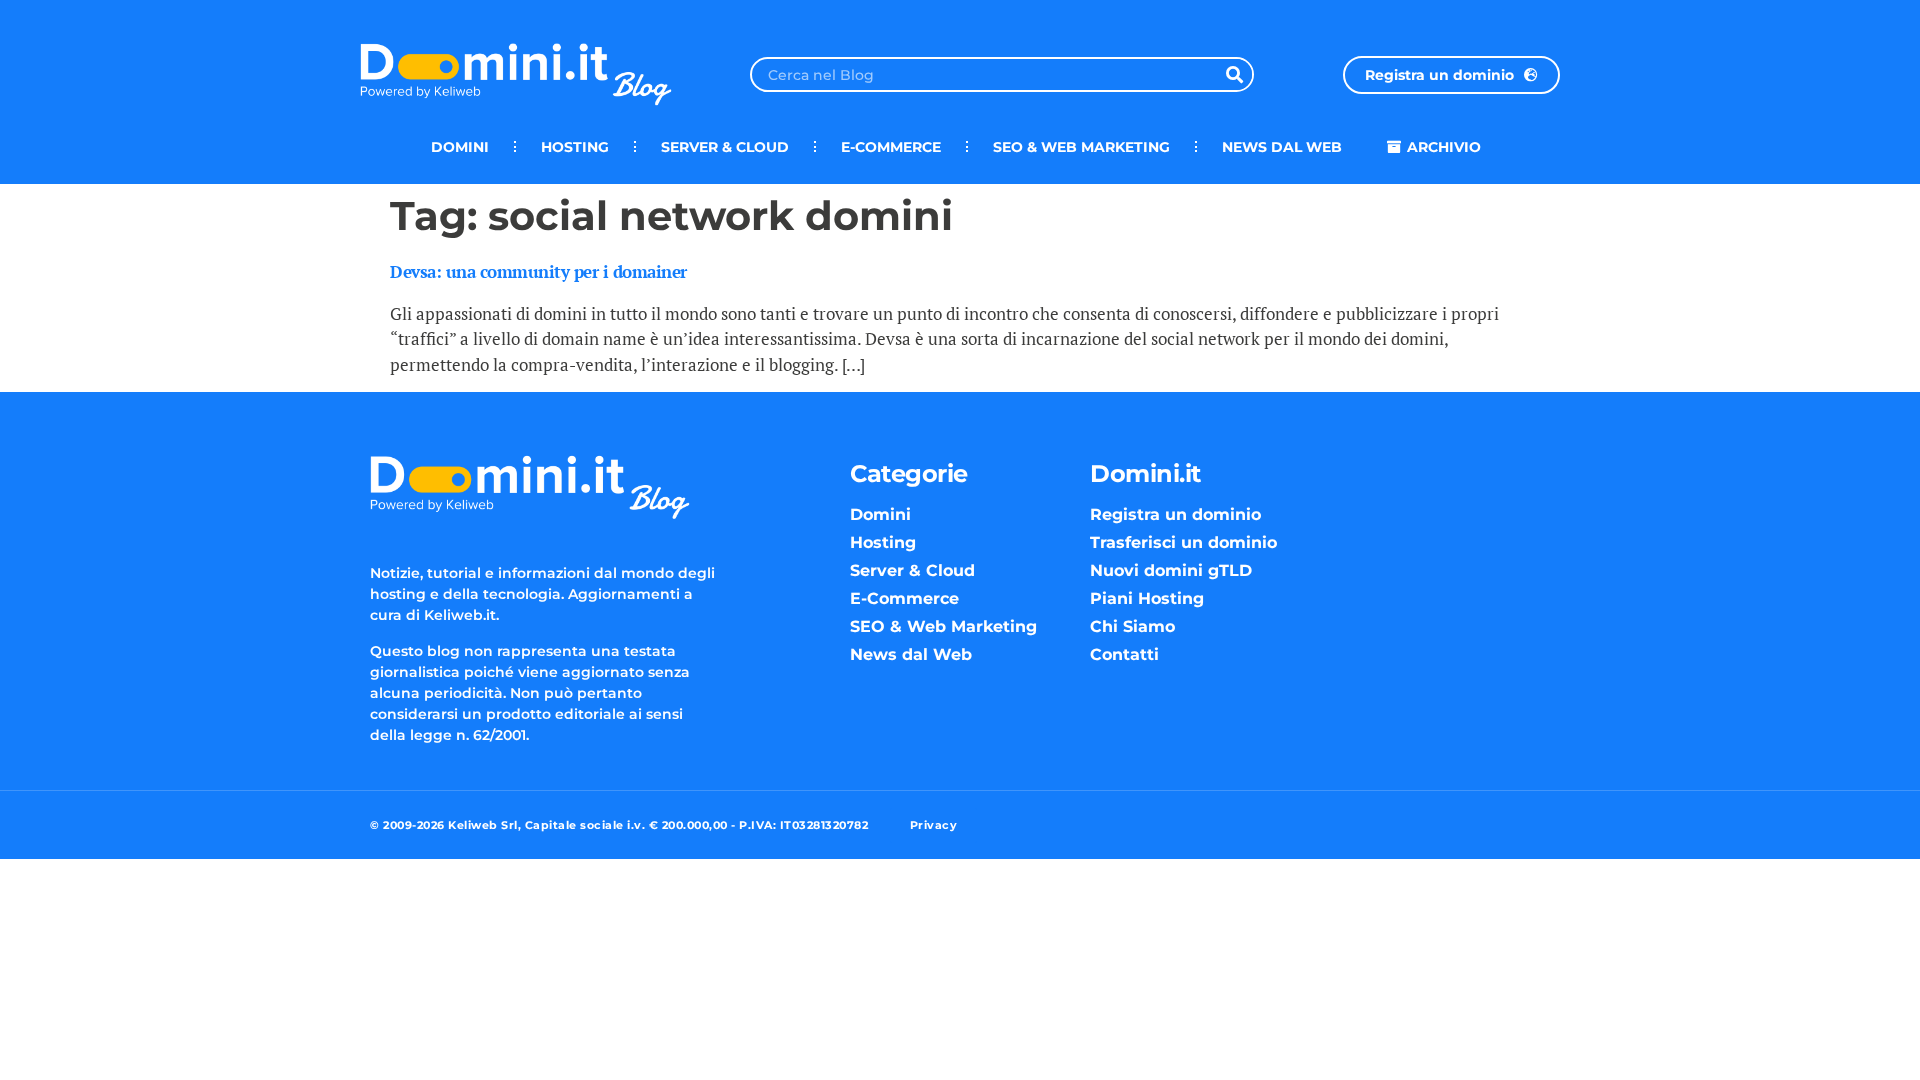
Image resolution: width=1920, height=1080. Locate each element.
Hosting (575, 147)
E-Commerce (891, 147)
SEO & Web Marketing (1081, 147)
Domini (460, 147)
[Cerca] (1234, 74)
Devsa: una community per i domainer (538, 271)
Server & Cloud (725, 147)
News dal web (1282, 147)
